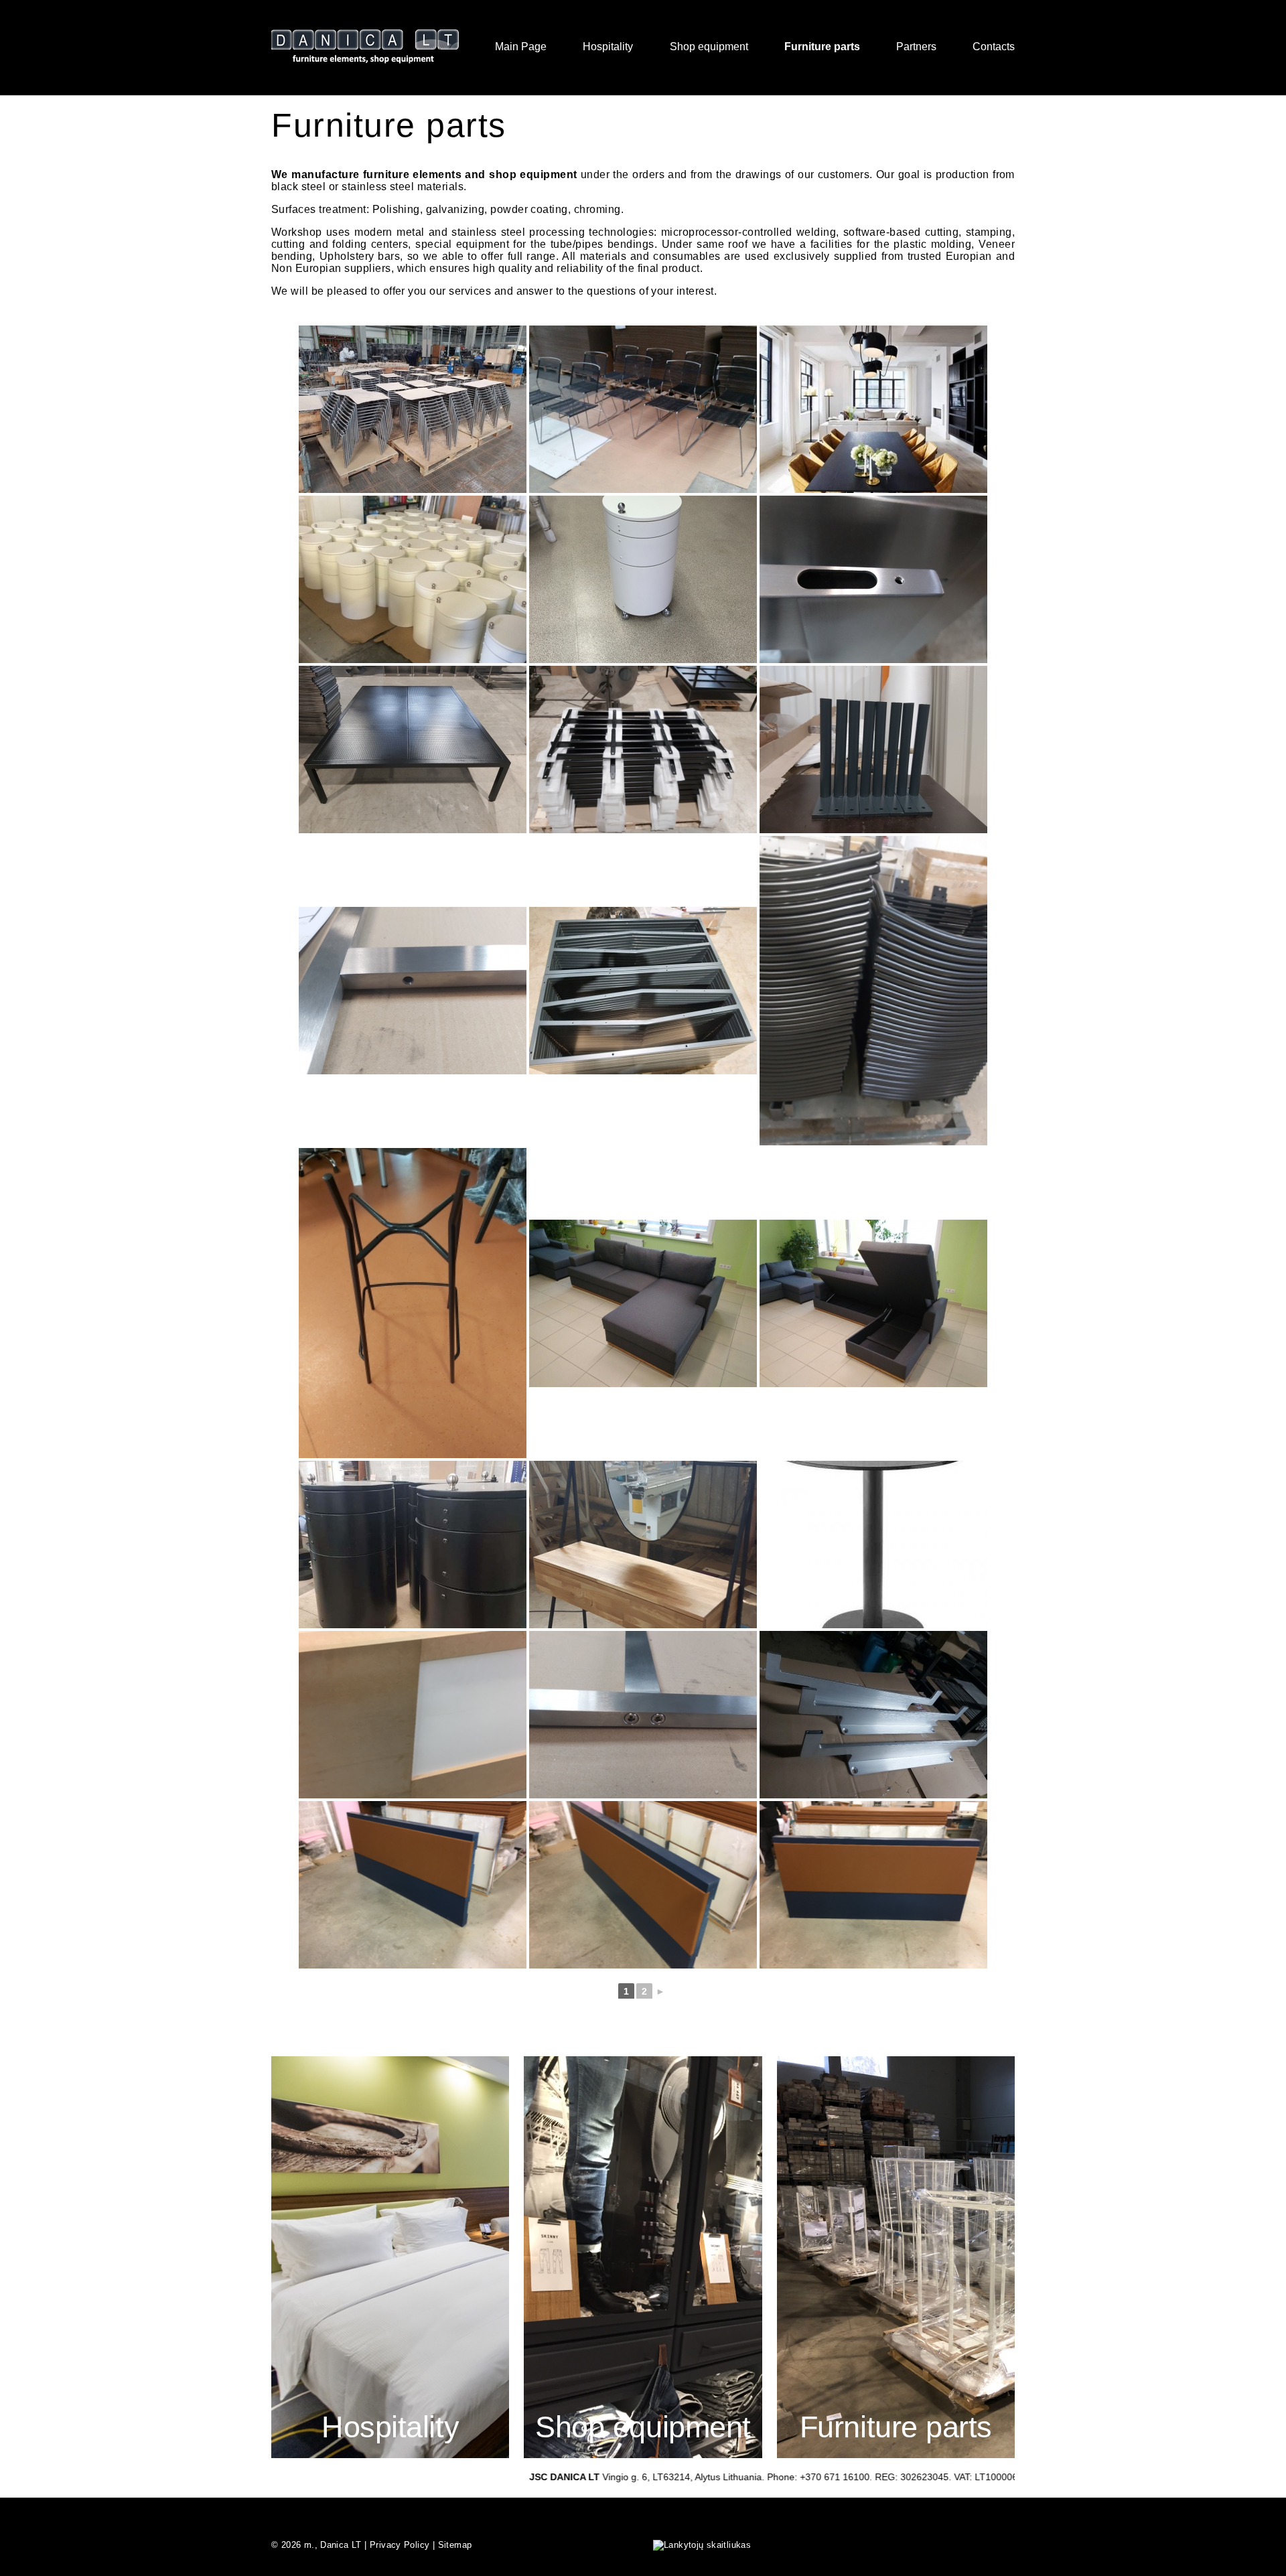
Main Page (521, 47)
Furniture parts (822, 47)
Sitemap (455, 2545)
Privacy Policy (400, 2545)
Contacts (994, 47)
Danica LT (341, 2545)
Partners (916, 47)
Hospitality (608, 47)
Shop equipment (709, 47)
